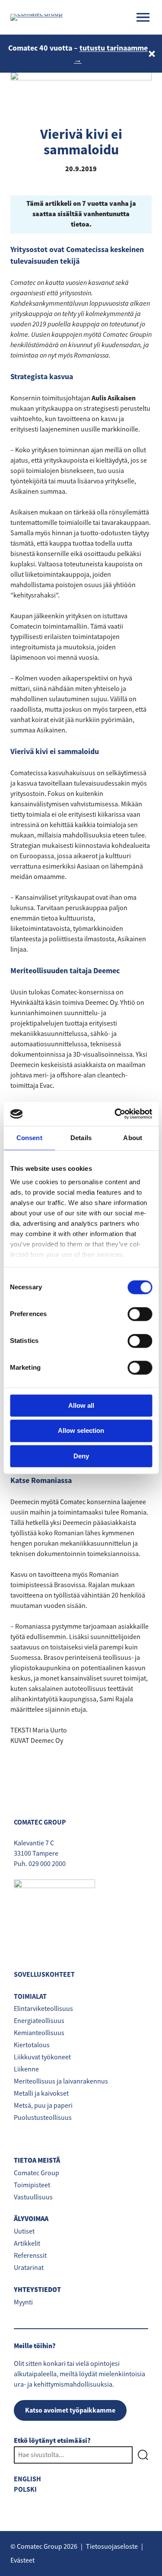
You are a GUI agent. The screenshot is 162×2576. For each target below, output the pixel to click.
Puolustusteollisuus (43, 2118)
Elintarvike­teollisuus (43, 2009)
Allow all (81, 1405)
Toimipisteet (32, 2185)
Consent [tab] (29, 1138)
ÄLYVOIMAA (31, 2219)
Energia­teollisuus (39, 2021)
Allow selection (81, 1431)
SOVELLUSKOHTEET (44, 1974)
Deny (81, 1456)
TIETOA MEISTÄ (37, 2161)
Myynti (23, 2302)
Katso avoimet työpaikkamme (70, 2410)
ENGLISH (27, 2479)
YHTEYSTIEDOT (37, 2290)
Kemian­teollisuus (39, 2033)
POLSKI (25, 2489)
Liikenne (26, 2069)
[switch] (140, 1314)
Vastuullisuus (33, 2197)
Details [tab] (81, 1138)
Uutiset (24, 2231)
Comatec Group (37, 2173)
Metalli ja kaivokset (41, 2093)
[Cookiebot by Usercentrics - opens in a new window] (115, 1114)
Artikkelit (27, 2244)
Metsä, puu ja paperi (43, 2106)
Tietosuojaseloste (112, 2547)
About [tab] (133, 1138)
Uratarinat (29, 2268)
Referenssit (30, 2256)
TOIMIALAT (30, 1996)
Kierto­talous (32, 2045)
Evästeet (22, 2560)
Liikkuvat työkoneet (42, 2057)
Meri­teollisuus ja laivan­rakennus (61, 2081)
